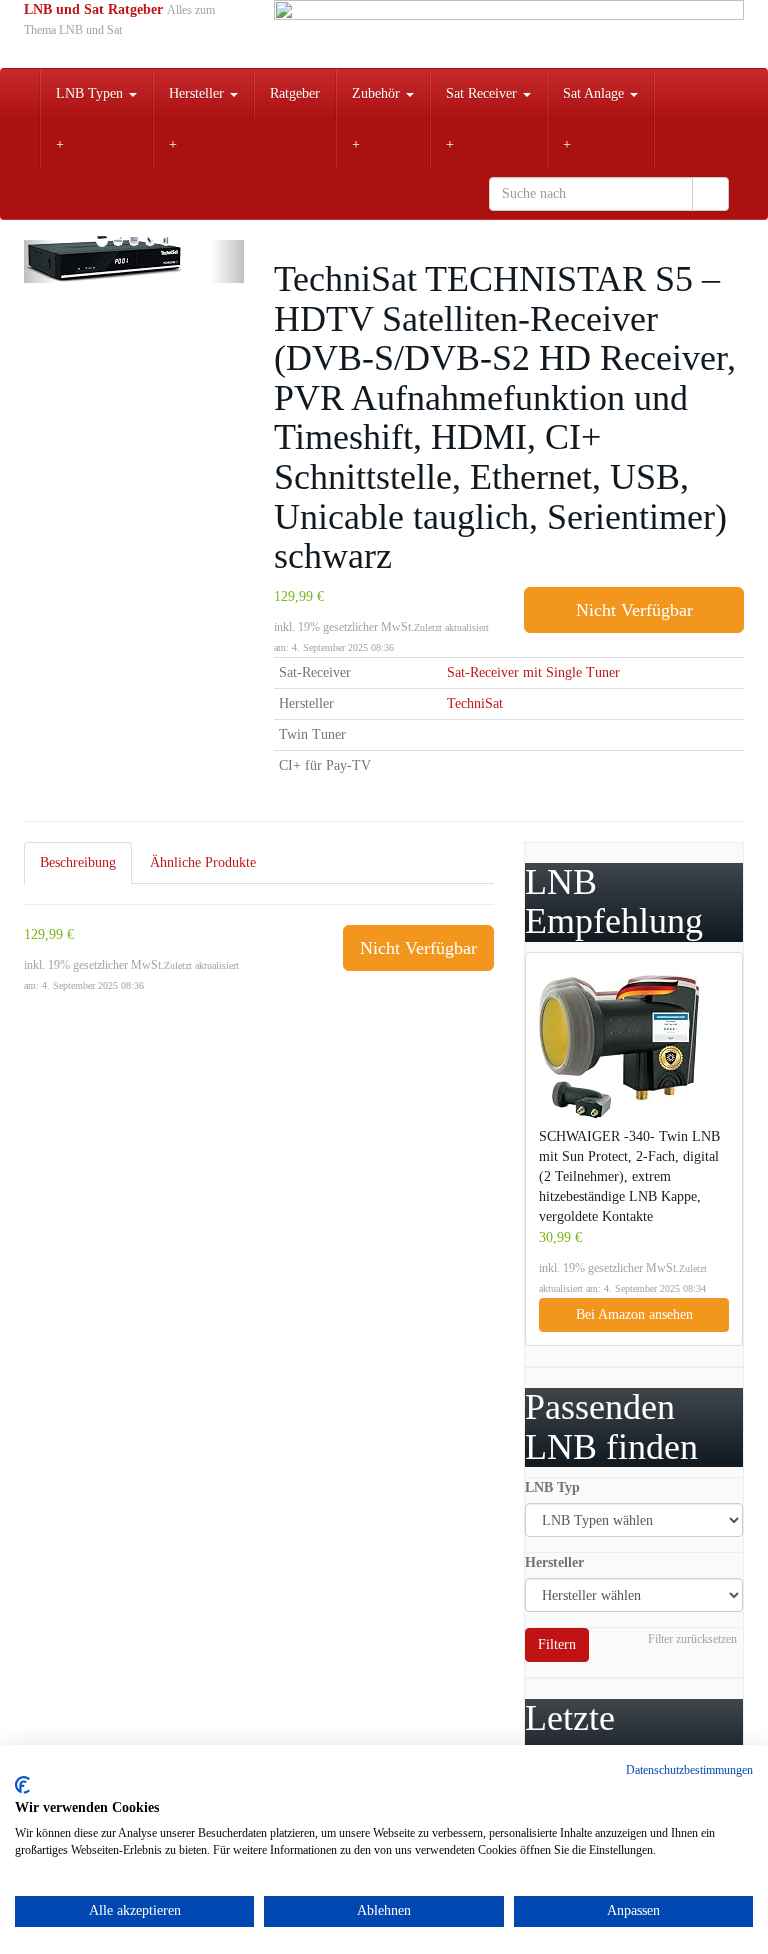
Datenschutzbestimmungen (689, 1770)
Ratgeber (295, 93)
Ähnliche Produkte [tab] (203, 862)
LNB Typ (552, 1487)
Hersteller (198, 93)
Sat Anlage (595, 93)
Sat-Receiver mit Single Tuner (533, 672)
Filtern (557, 1644)
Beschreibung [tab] (78, 862)
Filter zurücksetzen (692, 1639)
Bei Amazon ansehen (634, 1314)
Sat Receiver (483, 93)
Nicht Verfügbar (634, 610)
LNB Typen (91, 93)
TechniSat (475, 703)
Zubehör (378, 93)
